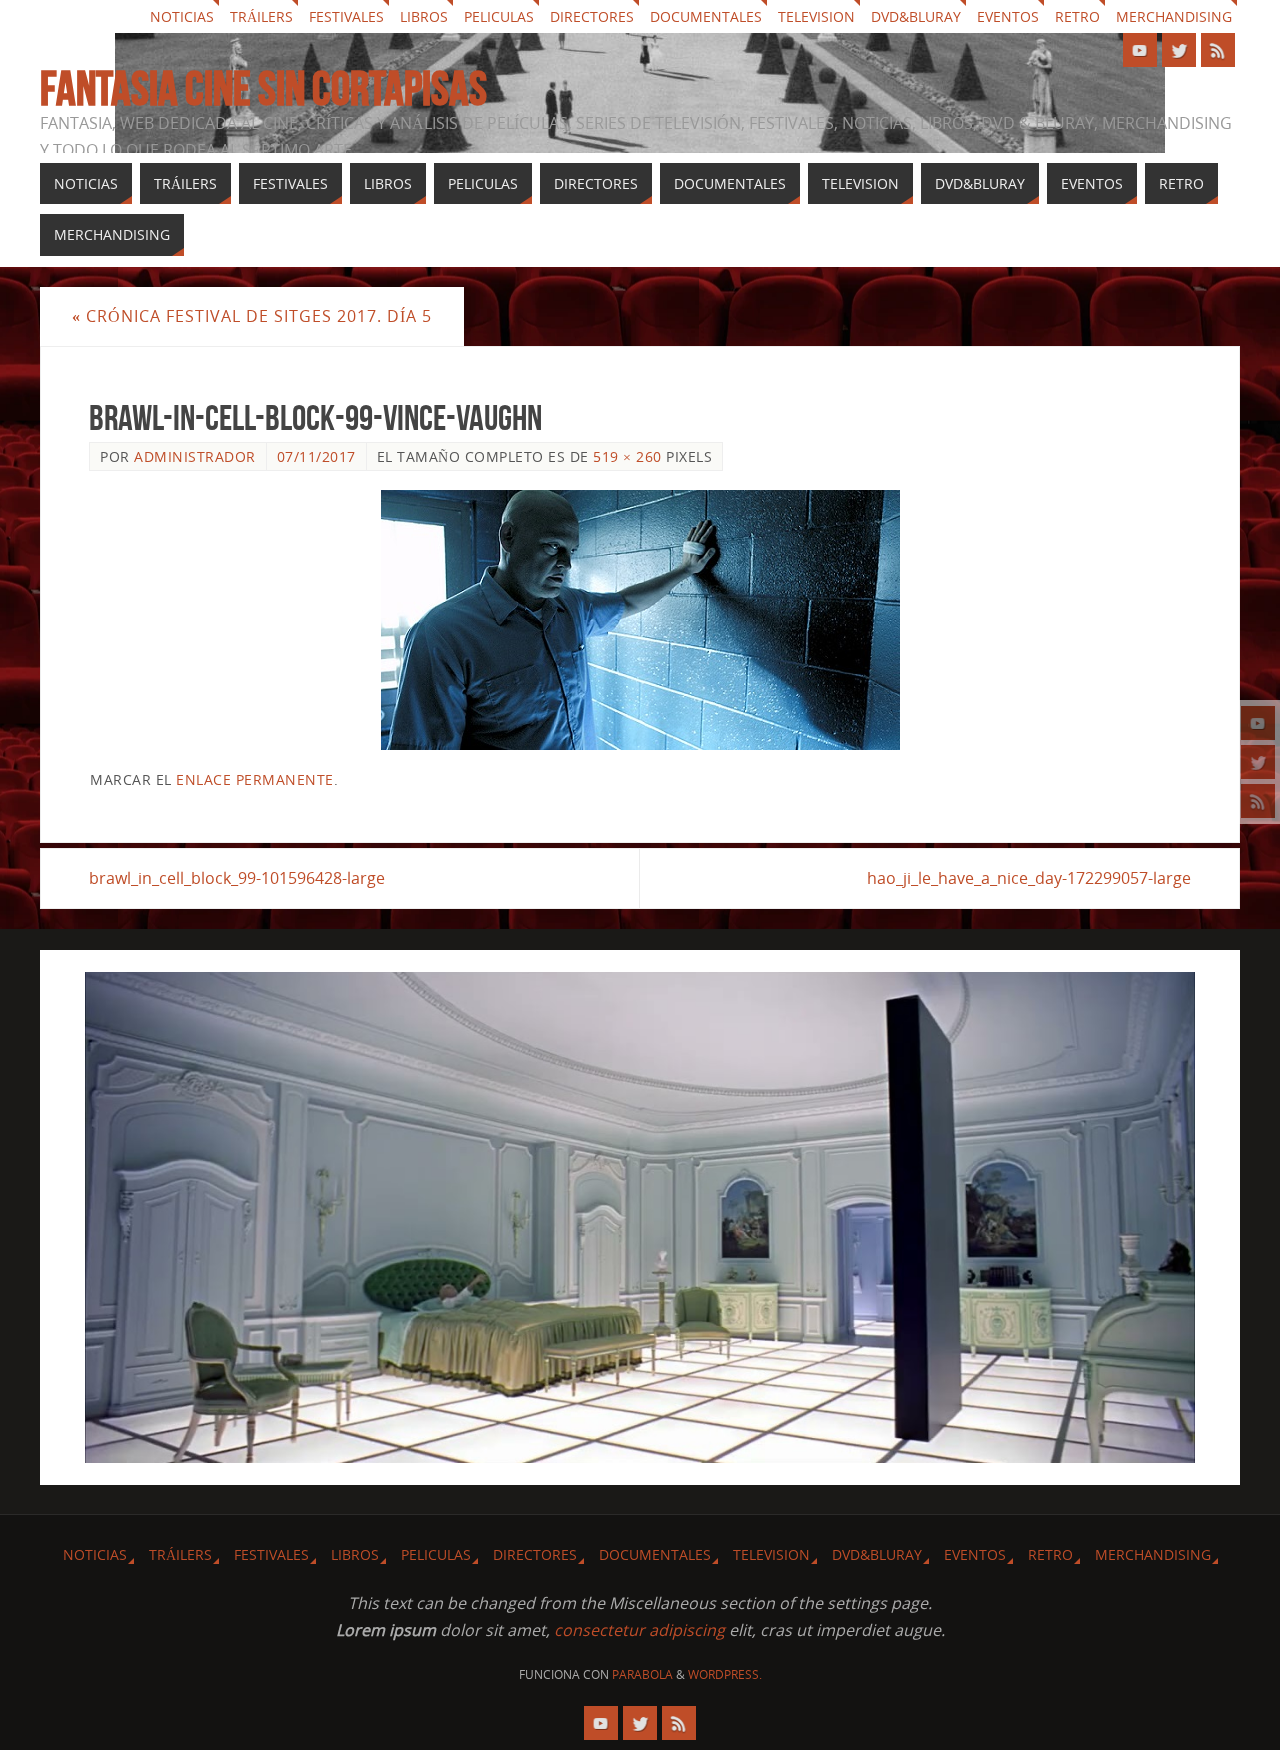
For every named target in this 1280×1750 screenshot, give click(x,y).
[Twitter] (1258, 762)
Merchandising (1174, 16)
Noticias (182, 16)
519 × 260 (627, 456)
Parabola (642, 1674)
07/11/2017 (316, 456)
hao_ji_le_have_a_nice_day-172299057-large (1029, 878)
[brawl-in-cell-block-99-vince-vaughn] (640, 620)
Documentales (706, 16)
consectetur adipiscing (639, 1630)
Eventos (1008, 16)
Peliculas (499, 16)
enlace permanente (255, 779)
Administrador (195, 456)
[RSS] (1258, 801)
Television (816, 16)
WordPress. (725, 1674)
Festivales (346, 16)
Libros (424, 16)
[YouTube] (1258, 723)
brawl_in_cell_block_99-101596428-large (237, 878)
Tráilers (261, 16)
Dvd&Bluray (916, 16)
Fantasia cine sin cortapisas (263, 89)
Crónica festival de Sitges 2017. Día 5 (252, 316)
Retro (1077, 16)
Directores (592, 16)
